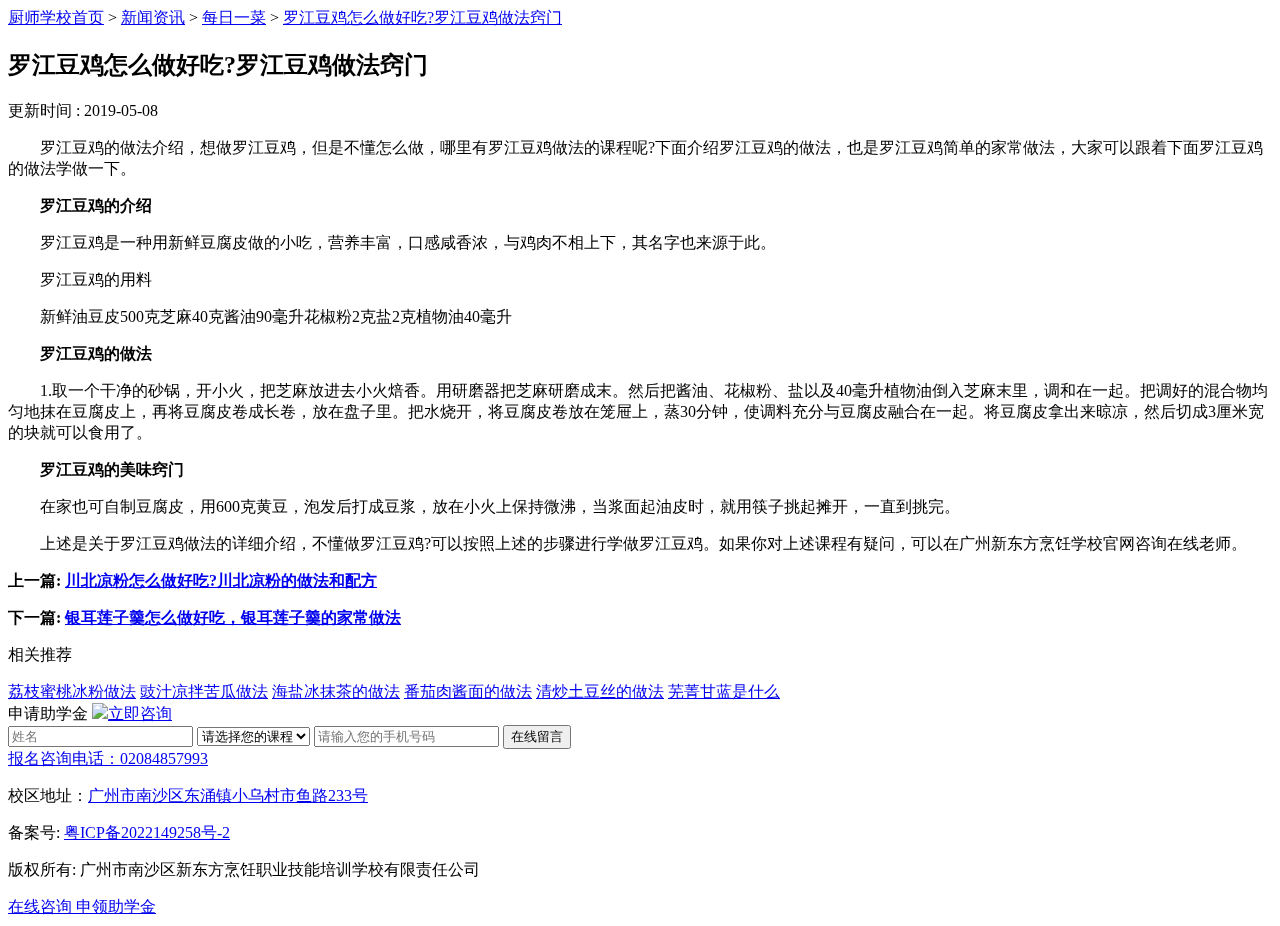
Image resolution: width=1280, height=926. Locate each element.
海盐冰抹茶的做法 (336, 691)
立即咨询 (140, 713)
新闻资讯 (153, 17)
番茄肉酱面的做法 (468, 691)
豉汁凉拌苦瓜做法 (204, 691)
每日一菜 (234, 17)
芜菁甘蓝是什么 (724, 691)
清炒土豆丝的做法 (600, 691)
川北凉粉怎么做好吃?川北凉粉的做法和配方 (221, 580)
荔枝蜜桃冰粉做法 (72, 691)
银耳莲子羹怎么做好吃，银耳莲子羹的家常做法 (233, 617)
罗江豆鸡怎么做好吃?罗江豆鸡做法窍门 (422, 17)
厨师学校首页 (56, 17)
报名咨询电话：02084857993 (108, 758)
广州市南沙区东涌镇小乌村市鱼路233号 (228, 795)
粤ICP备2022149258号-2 (147, 832)
